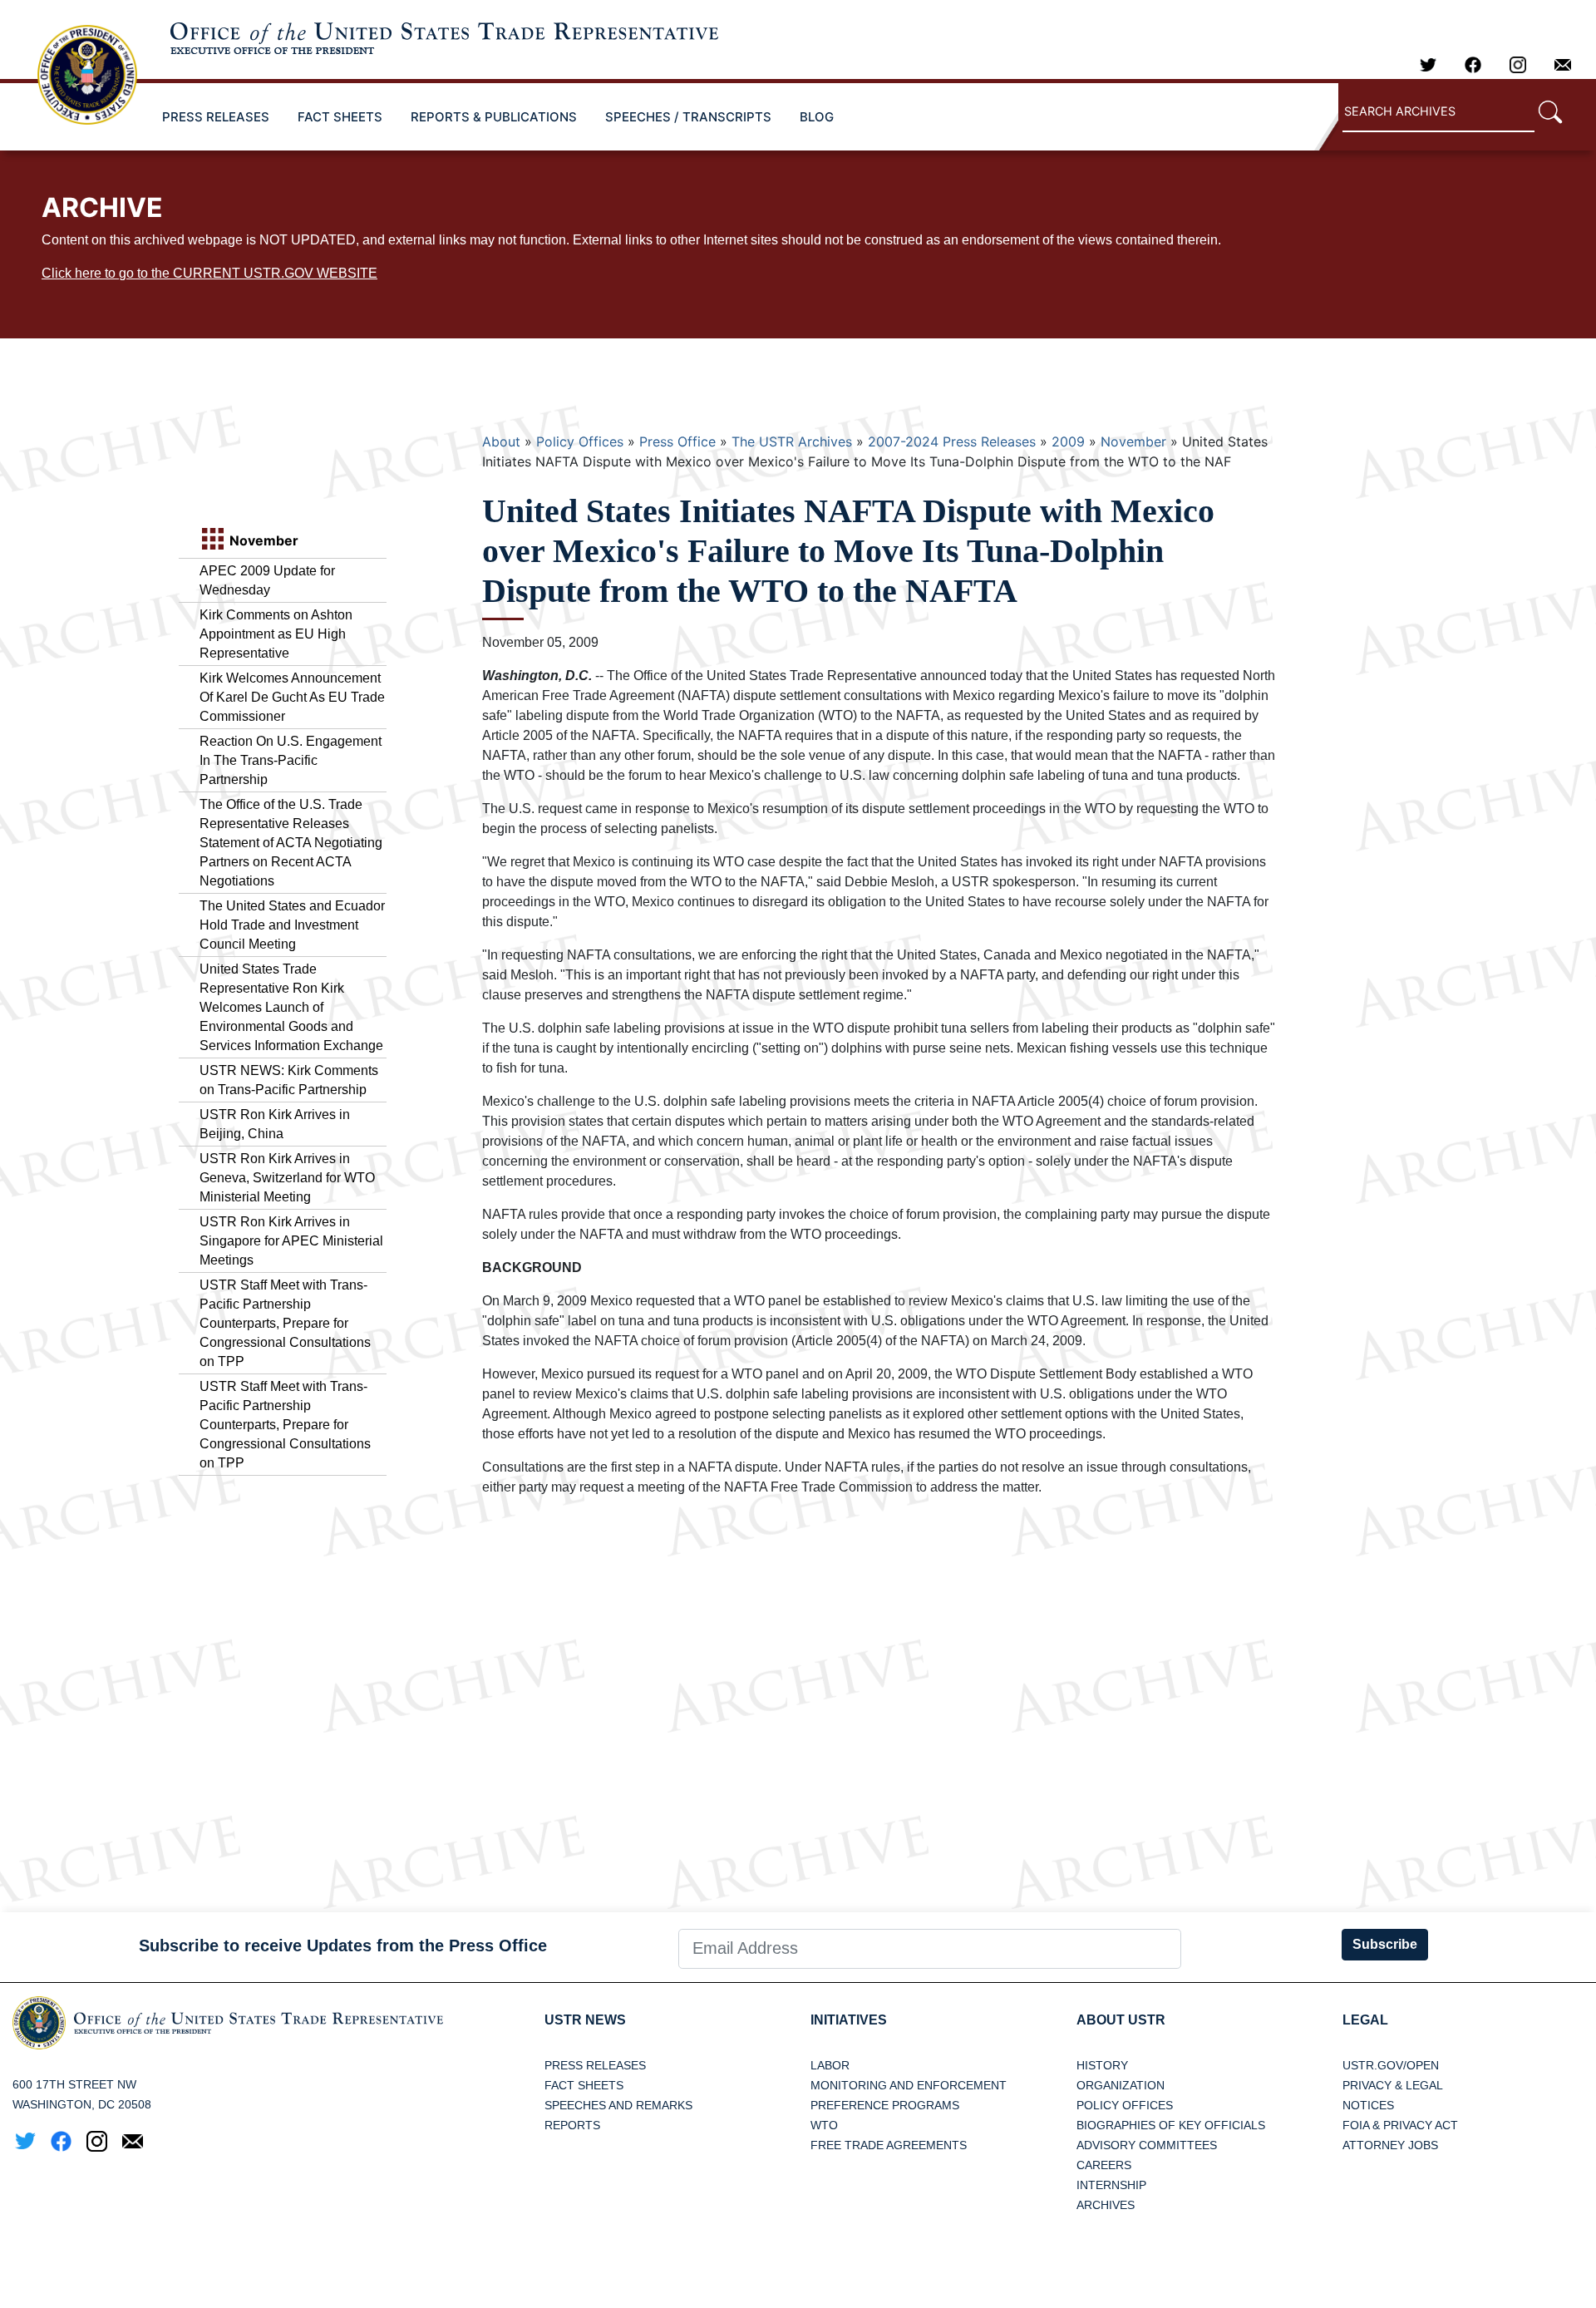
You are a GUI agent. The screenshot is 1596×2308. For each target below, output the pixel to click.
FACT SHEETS (340, 117)
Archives (1106, 2205)
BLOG (817, 117)
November (1133, 441)
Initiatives (849, 2020)
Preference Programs (885, 2105)
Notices (1368, 2105)
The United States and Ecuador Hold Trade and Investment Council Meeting (292, 925)
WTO (824, 2125)
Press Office (677, 441)
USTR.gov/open (1391, 2065)
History (1102, 2065)
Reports (572, 2125)
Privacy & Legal (1393, 2085)
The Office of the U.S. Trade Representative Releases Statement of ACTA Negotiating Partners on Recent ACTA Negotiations (291, 843)
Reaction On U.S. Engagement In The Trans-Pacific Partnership (291, 760)
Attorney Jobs (1390, 2145)
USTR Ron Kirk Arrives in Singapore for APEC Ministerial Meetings (291, 1241)
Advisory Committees (1147, 2145)
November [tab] (262, 540)
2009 (1068, 441)
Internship (1111, 2185)
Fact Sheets (584, 2085)
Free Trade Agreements (889, 2145)
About (501, 441)
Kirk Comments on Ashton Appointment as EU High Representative (276, 634)
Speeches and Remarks (618, 2105)
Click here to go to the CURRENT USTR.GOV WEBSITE (209, 273)
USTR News (585, 2020)
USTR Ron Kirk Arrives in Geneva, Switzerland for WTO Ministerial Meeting (287, 1178)
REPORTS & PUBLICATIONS (494, 117)
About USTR (1121, 2020)
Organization (1121, 2085)
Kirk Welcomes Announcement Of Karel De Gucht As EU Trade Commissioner (292, 697)
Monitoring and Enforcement (909, 2085)
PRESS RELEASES (216, 117)
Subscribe (1385, 1944)
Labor (830, 2065)
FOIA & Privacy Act (1400, 2125)
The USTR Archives (792, 441)
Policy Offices (580, 441)
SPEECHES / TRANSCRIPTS (688, 117)
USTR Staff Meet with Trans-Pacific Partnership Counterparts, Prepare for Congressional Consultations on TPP (285, 1323)
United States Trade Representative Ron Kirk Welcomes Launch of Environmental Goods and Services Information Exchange (291, 1007)
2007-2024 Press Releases (952, 441)
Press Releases (595, 2065)
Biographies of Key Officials (1171, 2125)
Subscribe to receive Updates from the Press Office (343, 1946)
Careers (1104, 2165)
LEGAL (1365, 2020)
